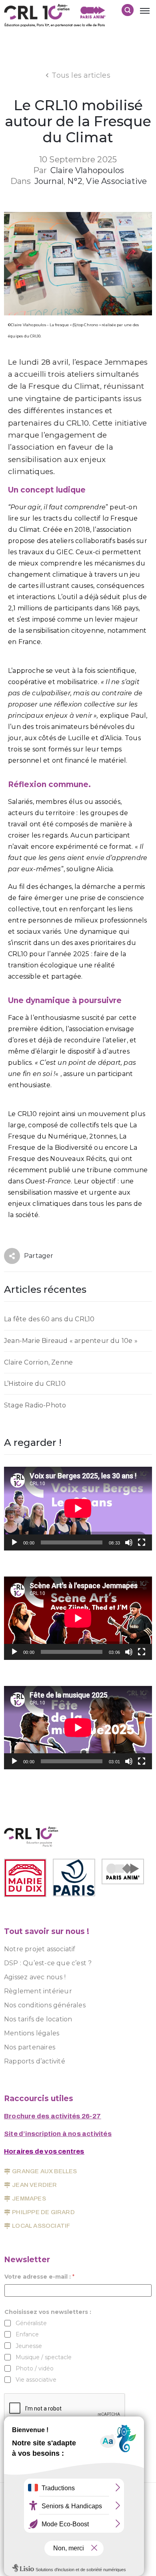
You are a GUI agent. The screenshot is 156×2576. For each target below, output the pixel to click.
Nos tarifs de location (38, 2019)
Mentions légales (32, 2033)
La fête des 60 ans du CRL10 (49, 1319)
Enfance (27, 2334)
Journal (49, 181)
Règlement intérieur (38, 1991)
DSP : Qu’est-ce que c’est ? (48, 1963)
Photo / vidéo (35, 2368)
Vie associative (116, 181)
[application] (78, 1508)
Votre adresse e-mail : (39, 2277)
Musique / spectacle (44, 2357)
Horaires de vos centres (44, 2151)
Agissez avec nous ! (35, 1977)
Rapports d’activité (35, 2061)
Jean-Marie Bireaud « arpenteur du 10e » (71, 1341)
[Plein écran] (142, 1542)
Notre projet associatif (40, 1949)
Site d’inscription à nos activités (58, 2134)
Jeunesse (29, 2346)
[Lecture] (14, 1542)
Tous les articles (81, 75)
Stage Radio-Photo (35, 1405)
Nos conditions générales (45, 2005)
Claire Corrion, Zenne (38, 1362)
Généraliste (31, 2323)
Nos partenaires (30, 2047)
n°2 (75, 181)
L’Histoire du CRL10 (35, 1384)
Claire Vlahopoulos (87, 170)
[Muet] (129, 1542)
